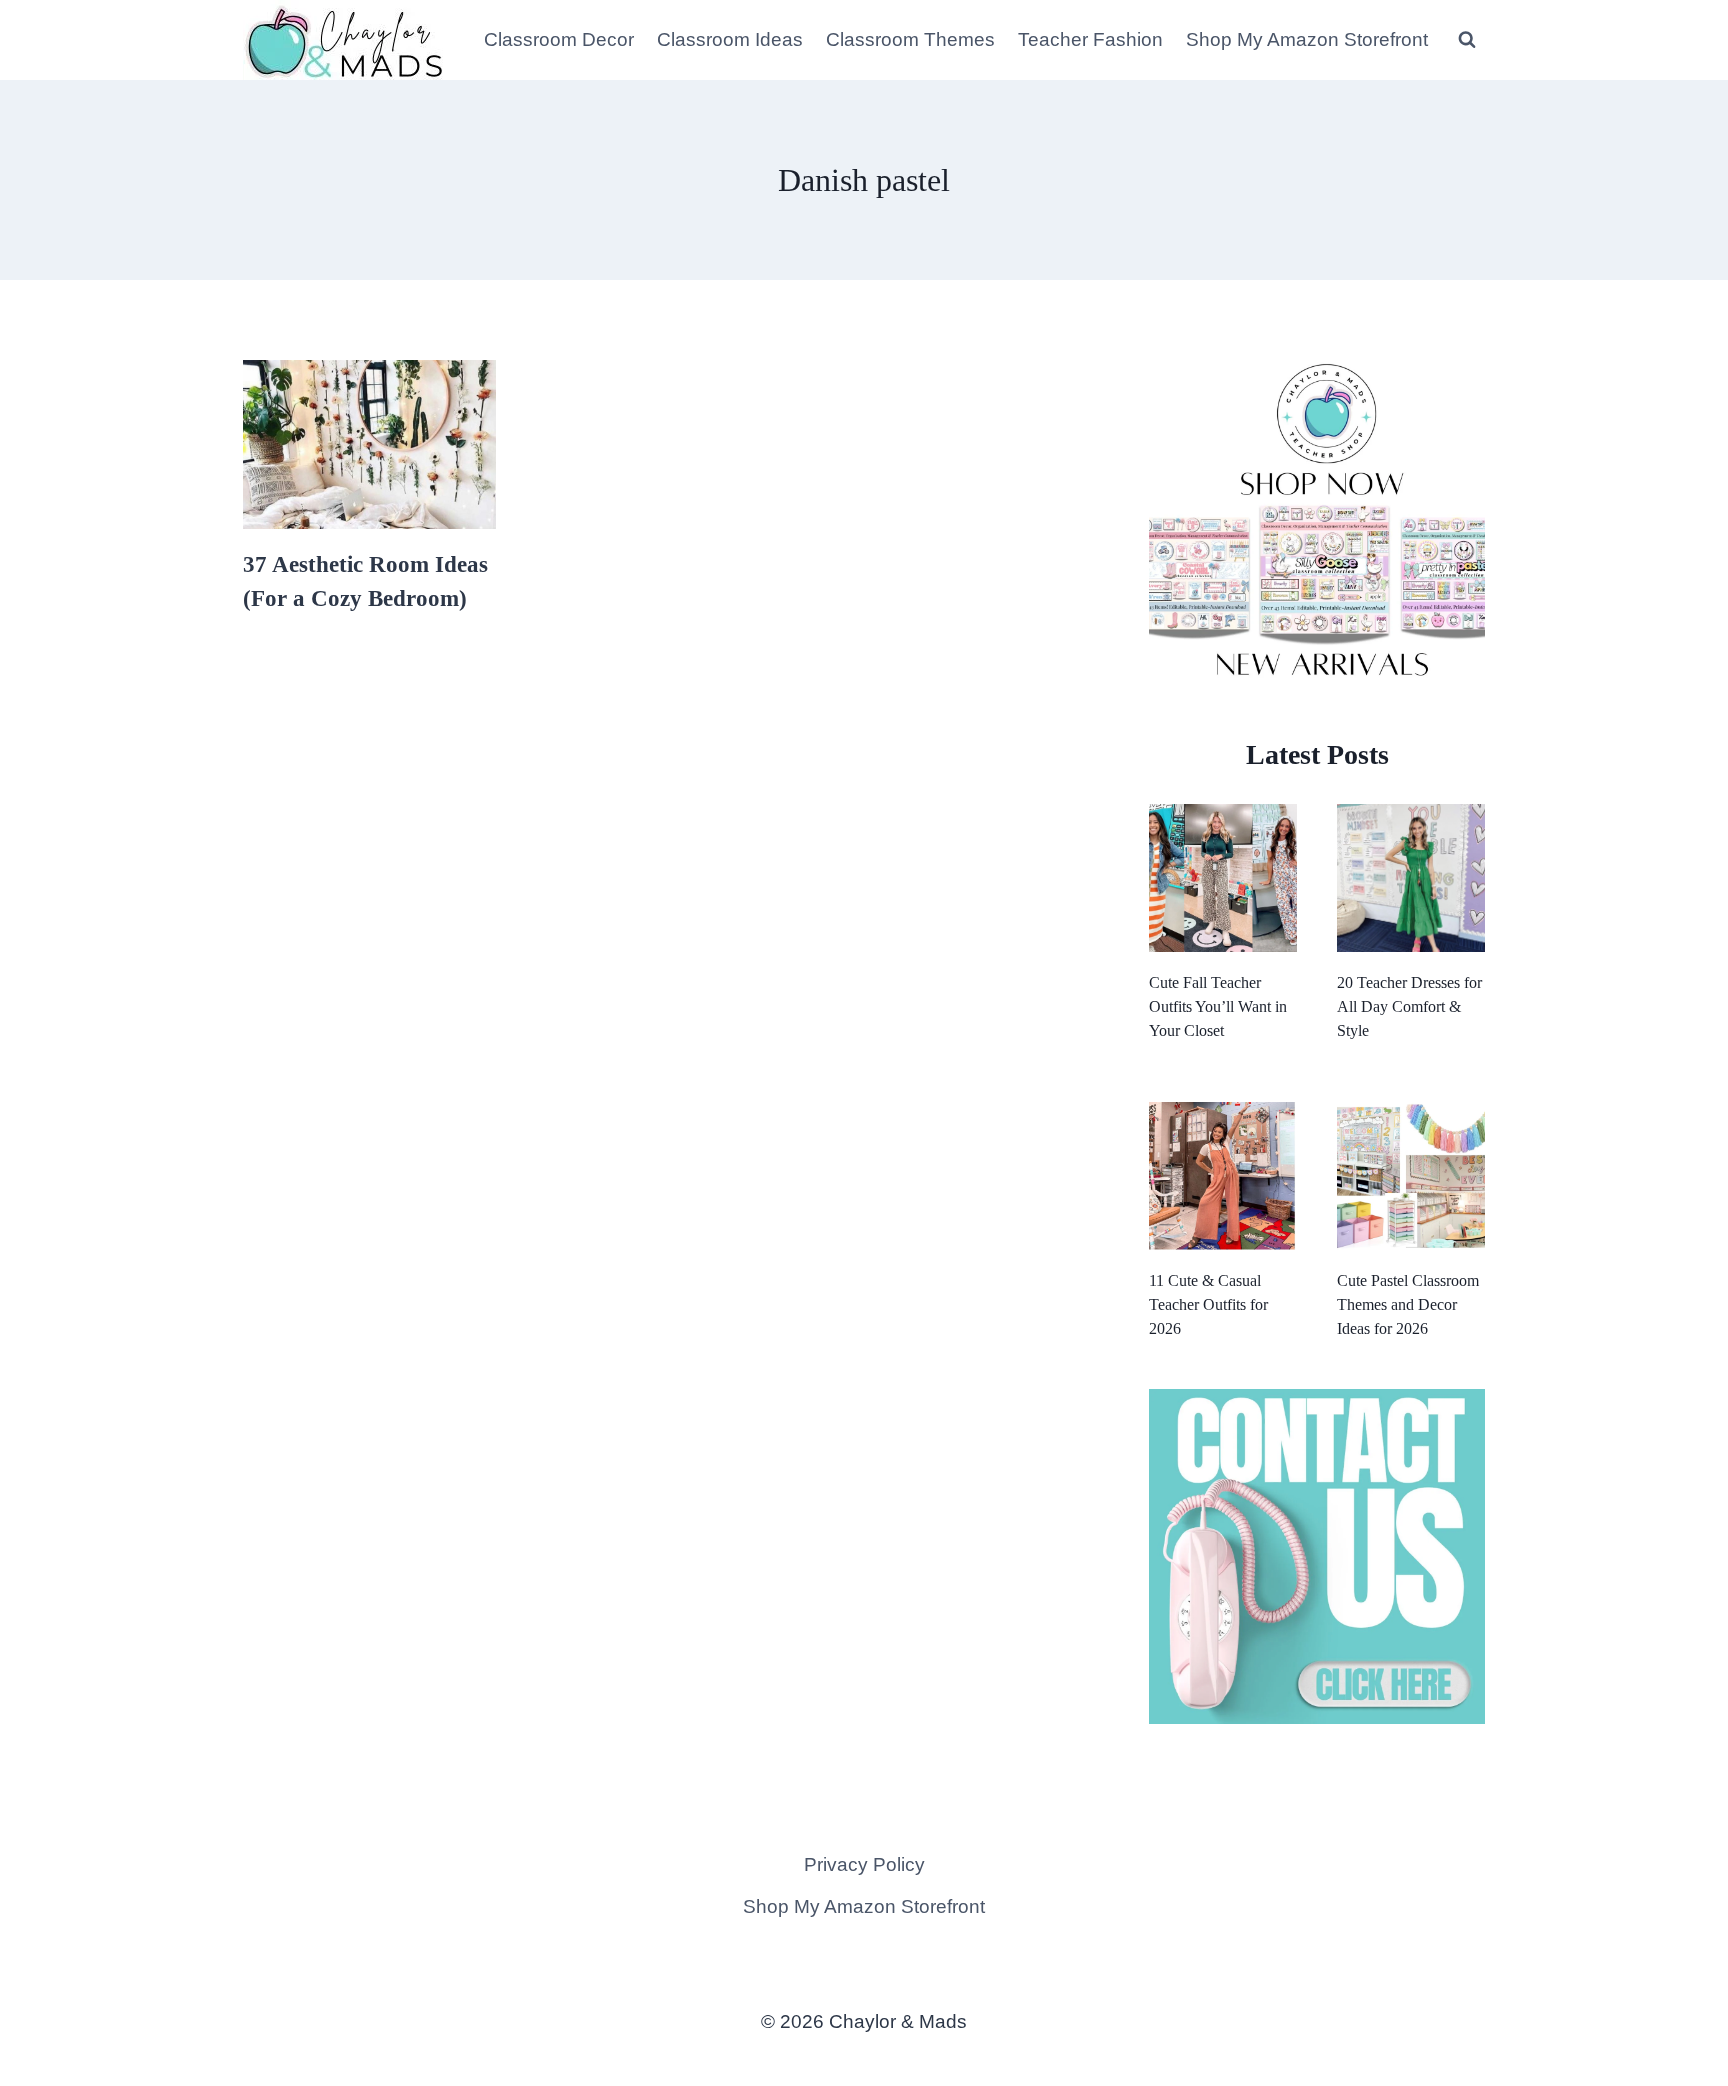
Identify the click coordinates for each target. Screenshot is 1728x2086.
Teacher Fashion (1090, 39)
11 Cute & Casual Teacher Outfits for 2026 (1208, 1304)
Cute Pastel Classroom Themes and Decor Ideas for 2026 (1408, 1304)
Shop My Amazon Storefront (1307, 39)
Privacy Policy (864, 1864)
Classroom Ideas (730, 39)
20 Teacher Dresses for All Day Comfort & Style (1409, 1006)
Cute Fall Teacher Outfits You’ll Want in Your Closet (1218, 1006)
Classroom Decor (559, 39)
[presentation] (369, 444)
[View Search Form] (1467, 40)
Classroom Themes (910, 39)
